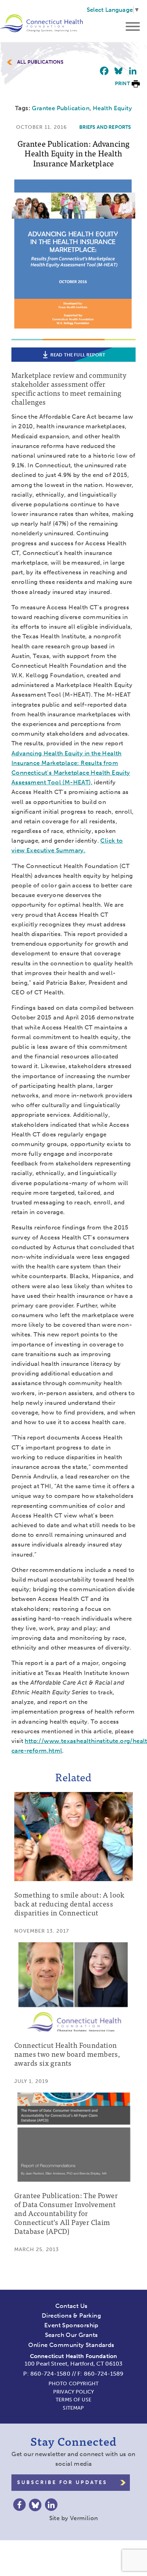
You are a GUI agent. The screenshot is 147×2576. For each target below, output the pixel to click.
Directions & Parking (71, 2316)
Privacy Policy (73, 2392)
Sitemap (73, 2408)
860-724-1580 (50, 2374)
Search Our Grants (72, 2335)
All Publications (40, 62)
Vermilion (84, 2518)
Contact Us (72, 2306)
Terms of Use (73, 2400)
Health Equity (112, 108)
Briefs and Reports (105, 127)
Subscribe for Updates (62, 2482)
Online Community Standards (71, 2345)
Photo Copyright (73, 2384)
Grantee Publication (61, 108)
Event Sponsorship (71, 2325)
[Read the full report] (73, 335)
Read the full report (78, 355)
